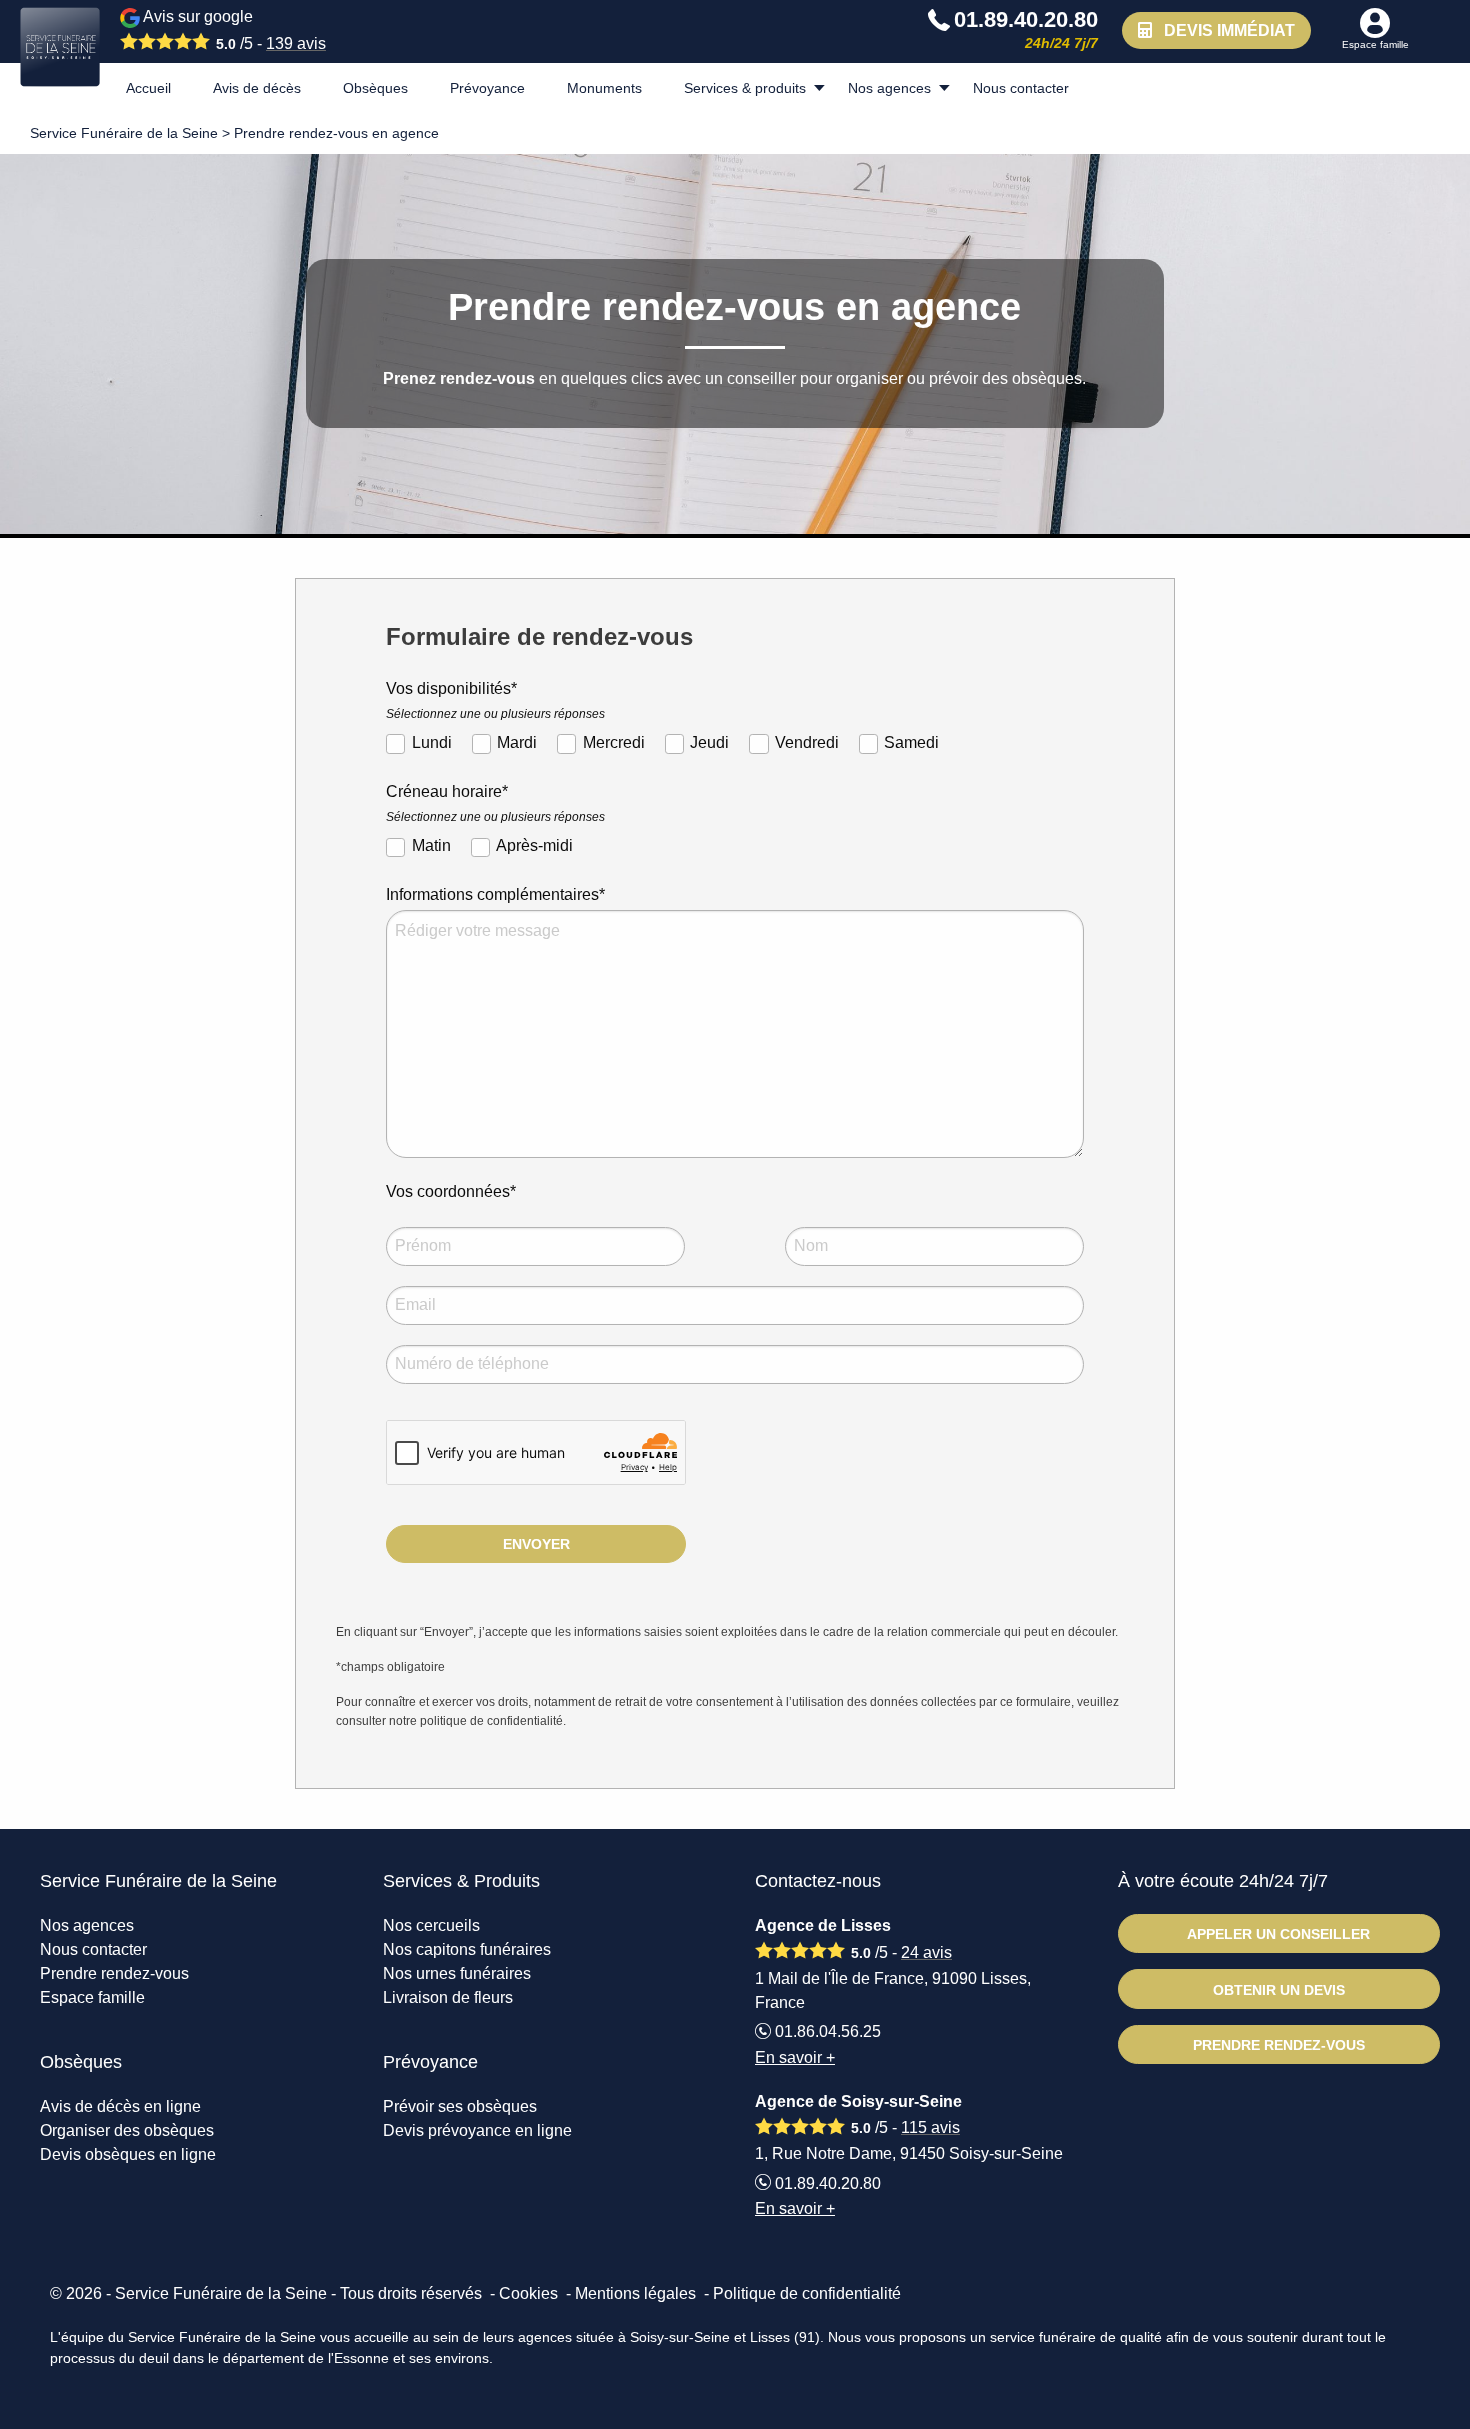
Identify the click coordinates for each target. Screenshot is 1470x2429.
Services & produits (745, 88)
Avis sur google (233, 30)
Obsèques (375, 88)
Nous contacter (1021, 88)
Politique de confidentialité (807, 2293)
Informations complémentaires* (495, 894)
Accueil (148, 88)
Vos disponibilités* (495, 700)
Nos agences (889, 88)
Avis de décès (257, 88)
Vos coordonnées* (451, 1191)
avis (296, 43)
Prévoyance (487, 88)
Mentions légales (635, 2293)
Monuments (604, 88)
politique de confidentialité (491, 1721)
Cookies (528, 2293)
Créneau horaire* (495, 803)
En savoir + (795, 2057)
